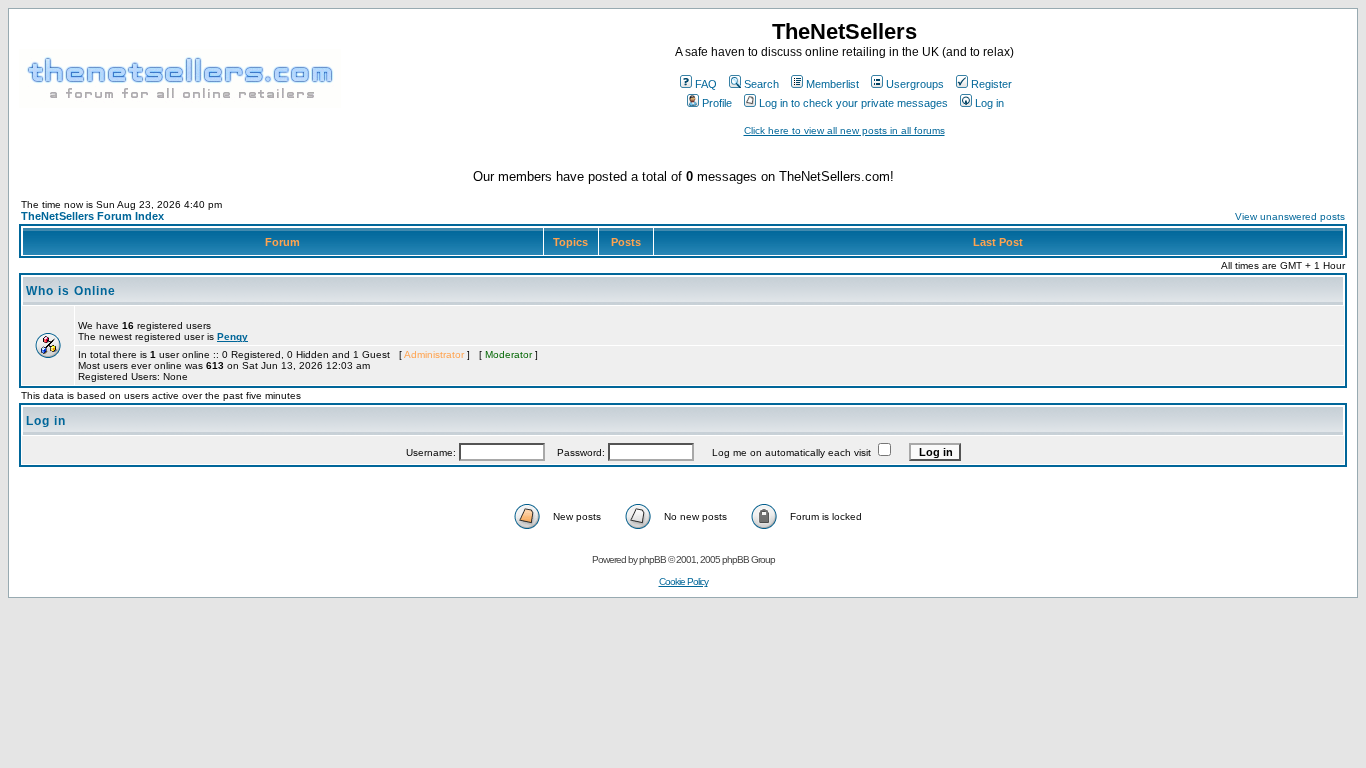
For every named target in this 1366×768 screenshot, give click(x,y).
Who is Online (71, 291)
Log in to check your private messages (853, 103)
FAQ (706, 84)
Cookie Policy (683, 581)
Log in (989, 103)
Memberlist (832, 84)
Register (991, 84)
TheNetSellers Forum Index (92, 216)
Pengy (232, 336)
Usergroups (915, 84)
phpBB (652, 559)
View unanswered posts (1290, 216)
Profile (717, 103)
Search (761, 84)
